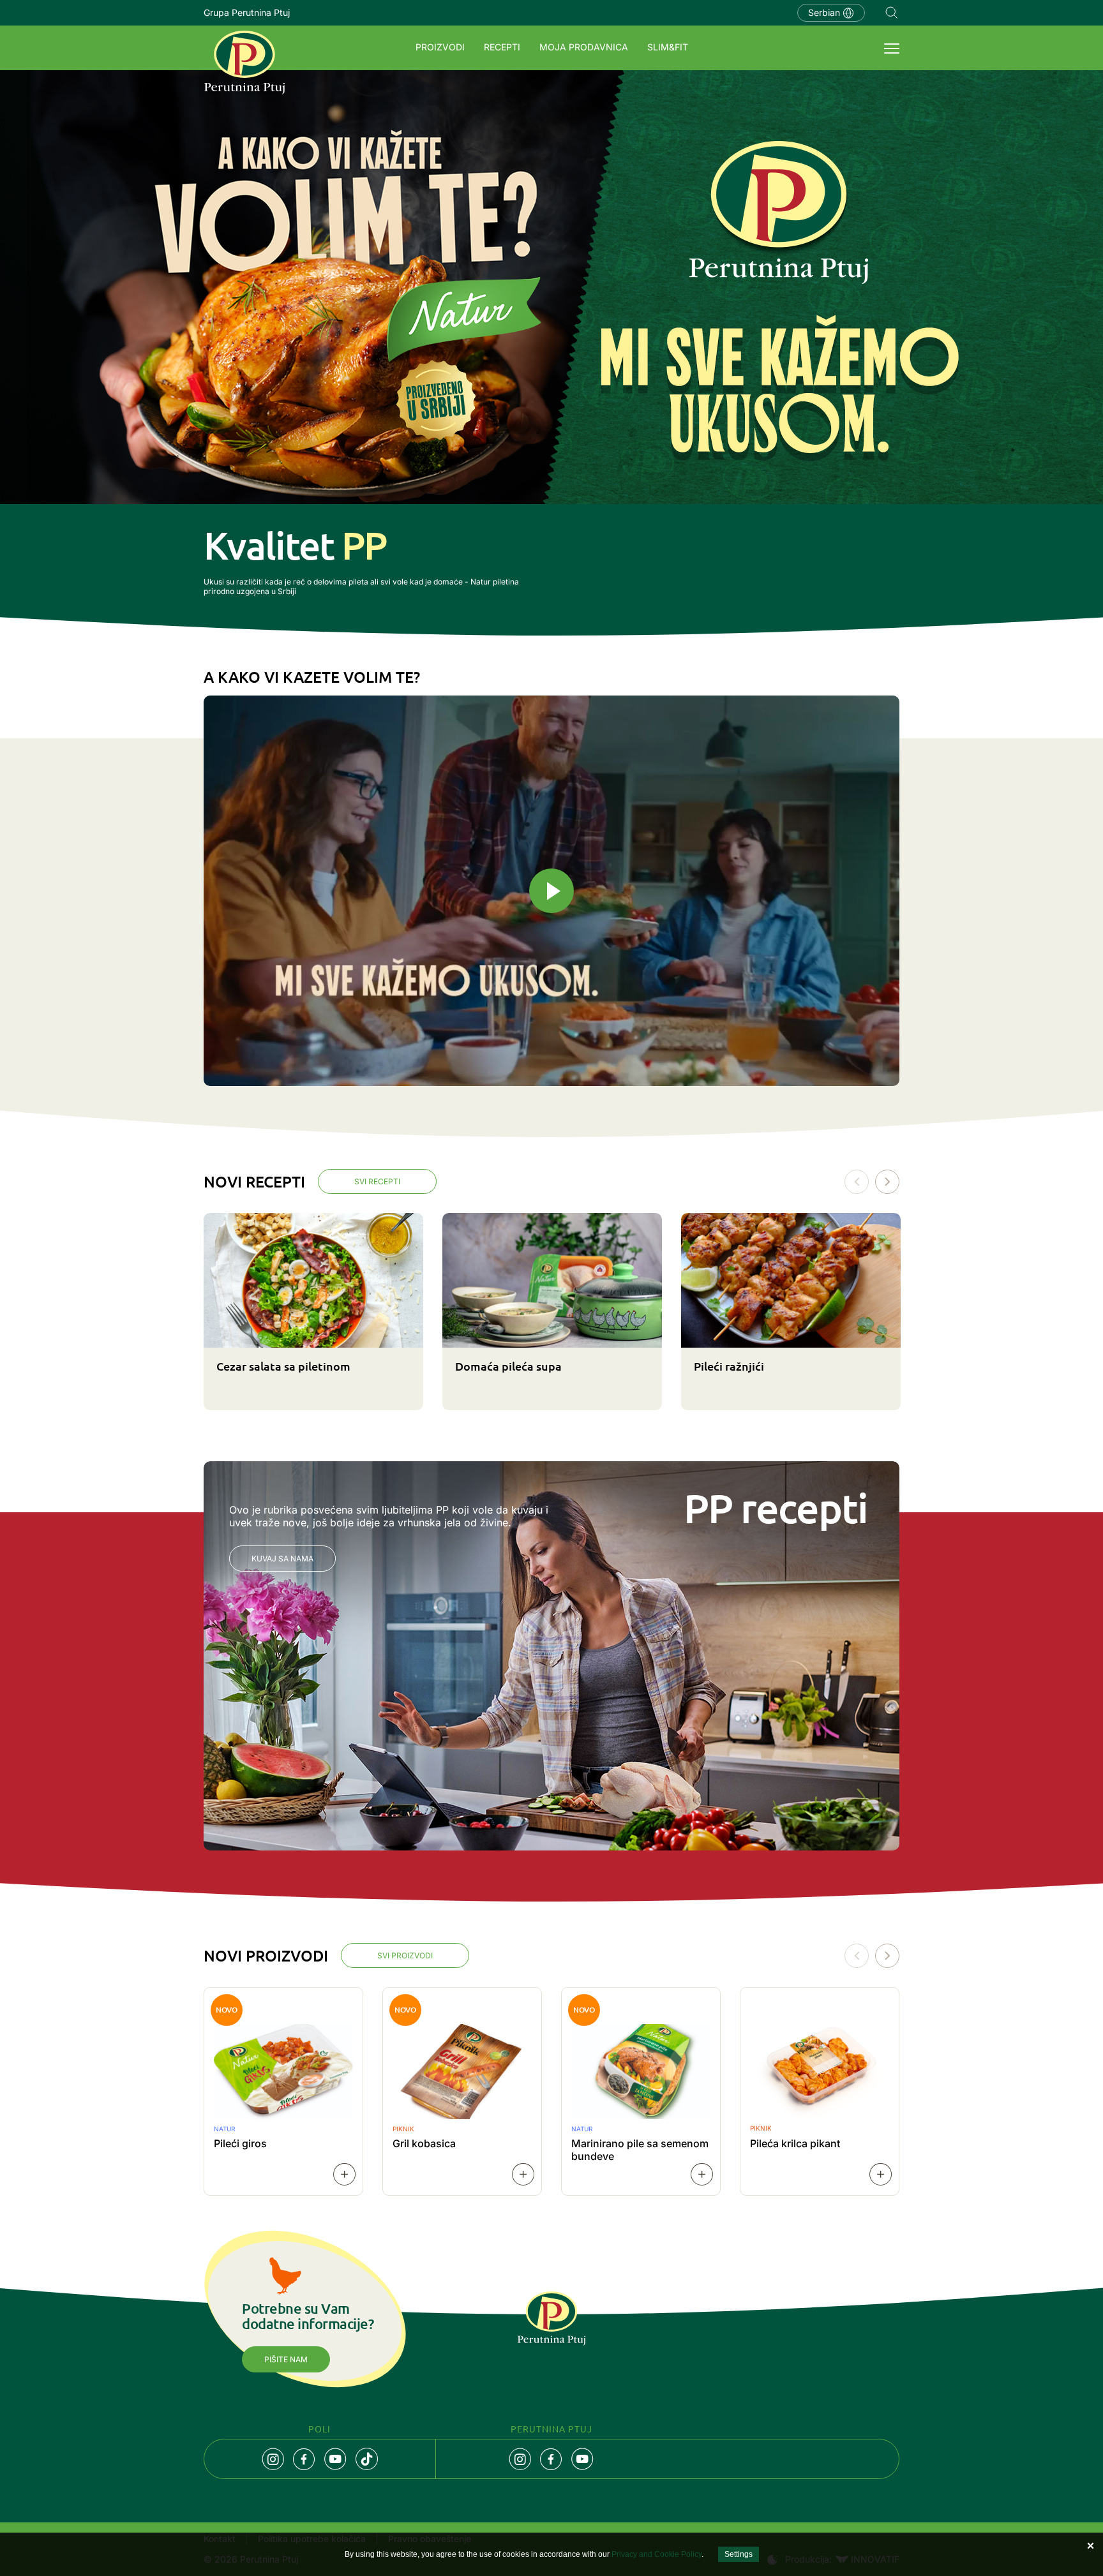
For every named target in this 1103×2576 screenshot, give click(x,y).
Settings (739, 2554)
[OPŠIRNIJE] (344, 2174)
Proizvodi (440, 47)
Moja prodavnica (584, 47)
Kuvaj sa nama (282, 1559)
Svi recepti (377, 1181)
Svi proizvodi (405, 1955)
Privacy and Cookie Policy (657, 2554)
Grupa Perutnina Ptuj (247, 12)
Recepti (502, 47)
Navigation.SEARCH (892, 13)
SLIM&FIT (668, 47)
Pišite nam (286, 2359)
